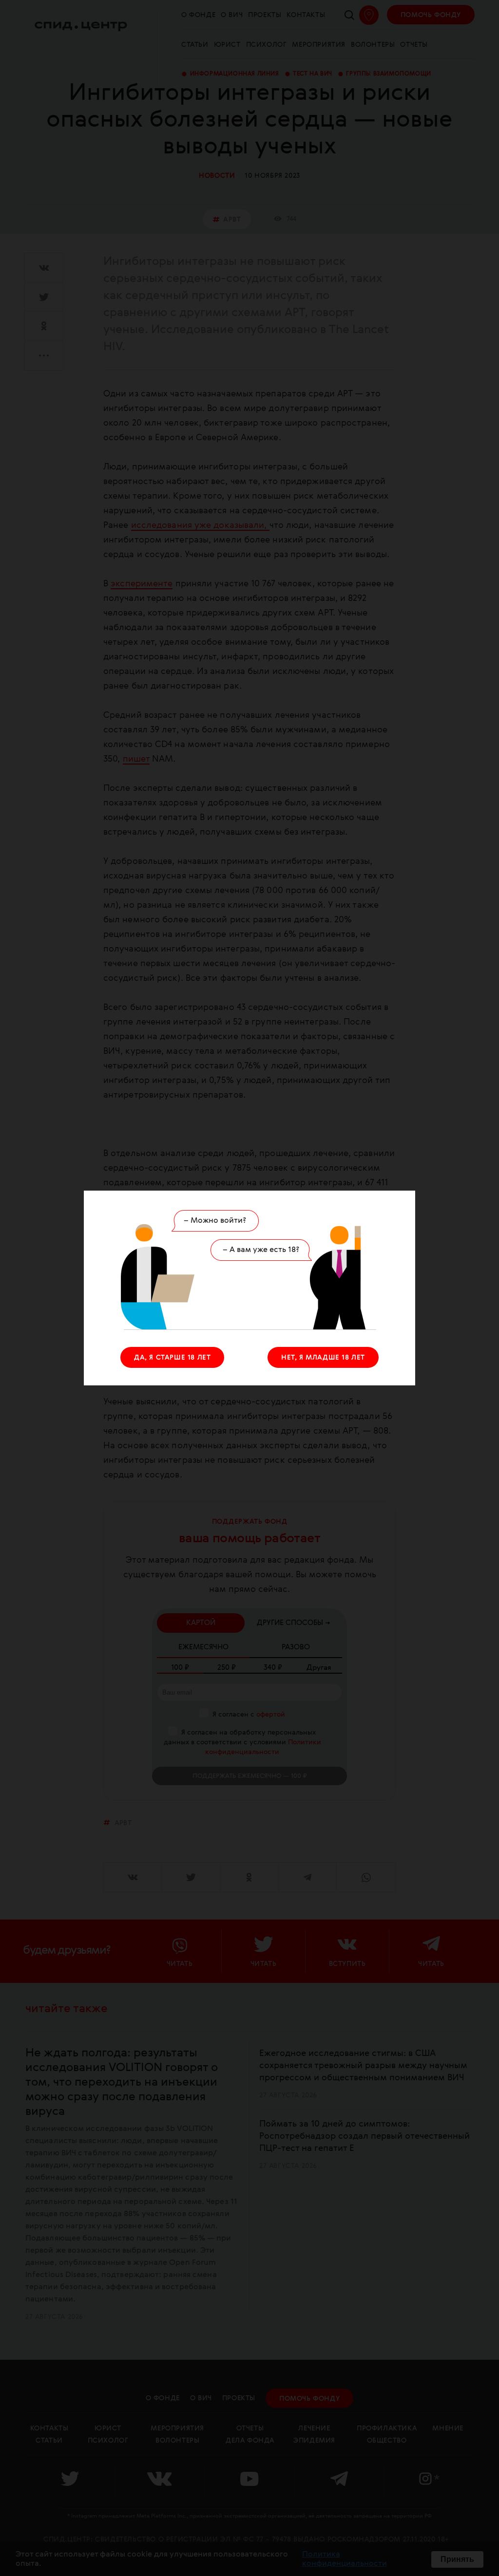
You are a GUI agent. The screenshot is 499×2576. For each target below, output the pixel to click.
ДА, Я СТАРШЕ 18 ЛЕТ (172, 1358)
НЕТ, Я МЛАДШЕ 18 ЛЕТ (323, 1358)
